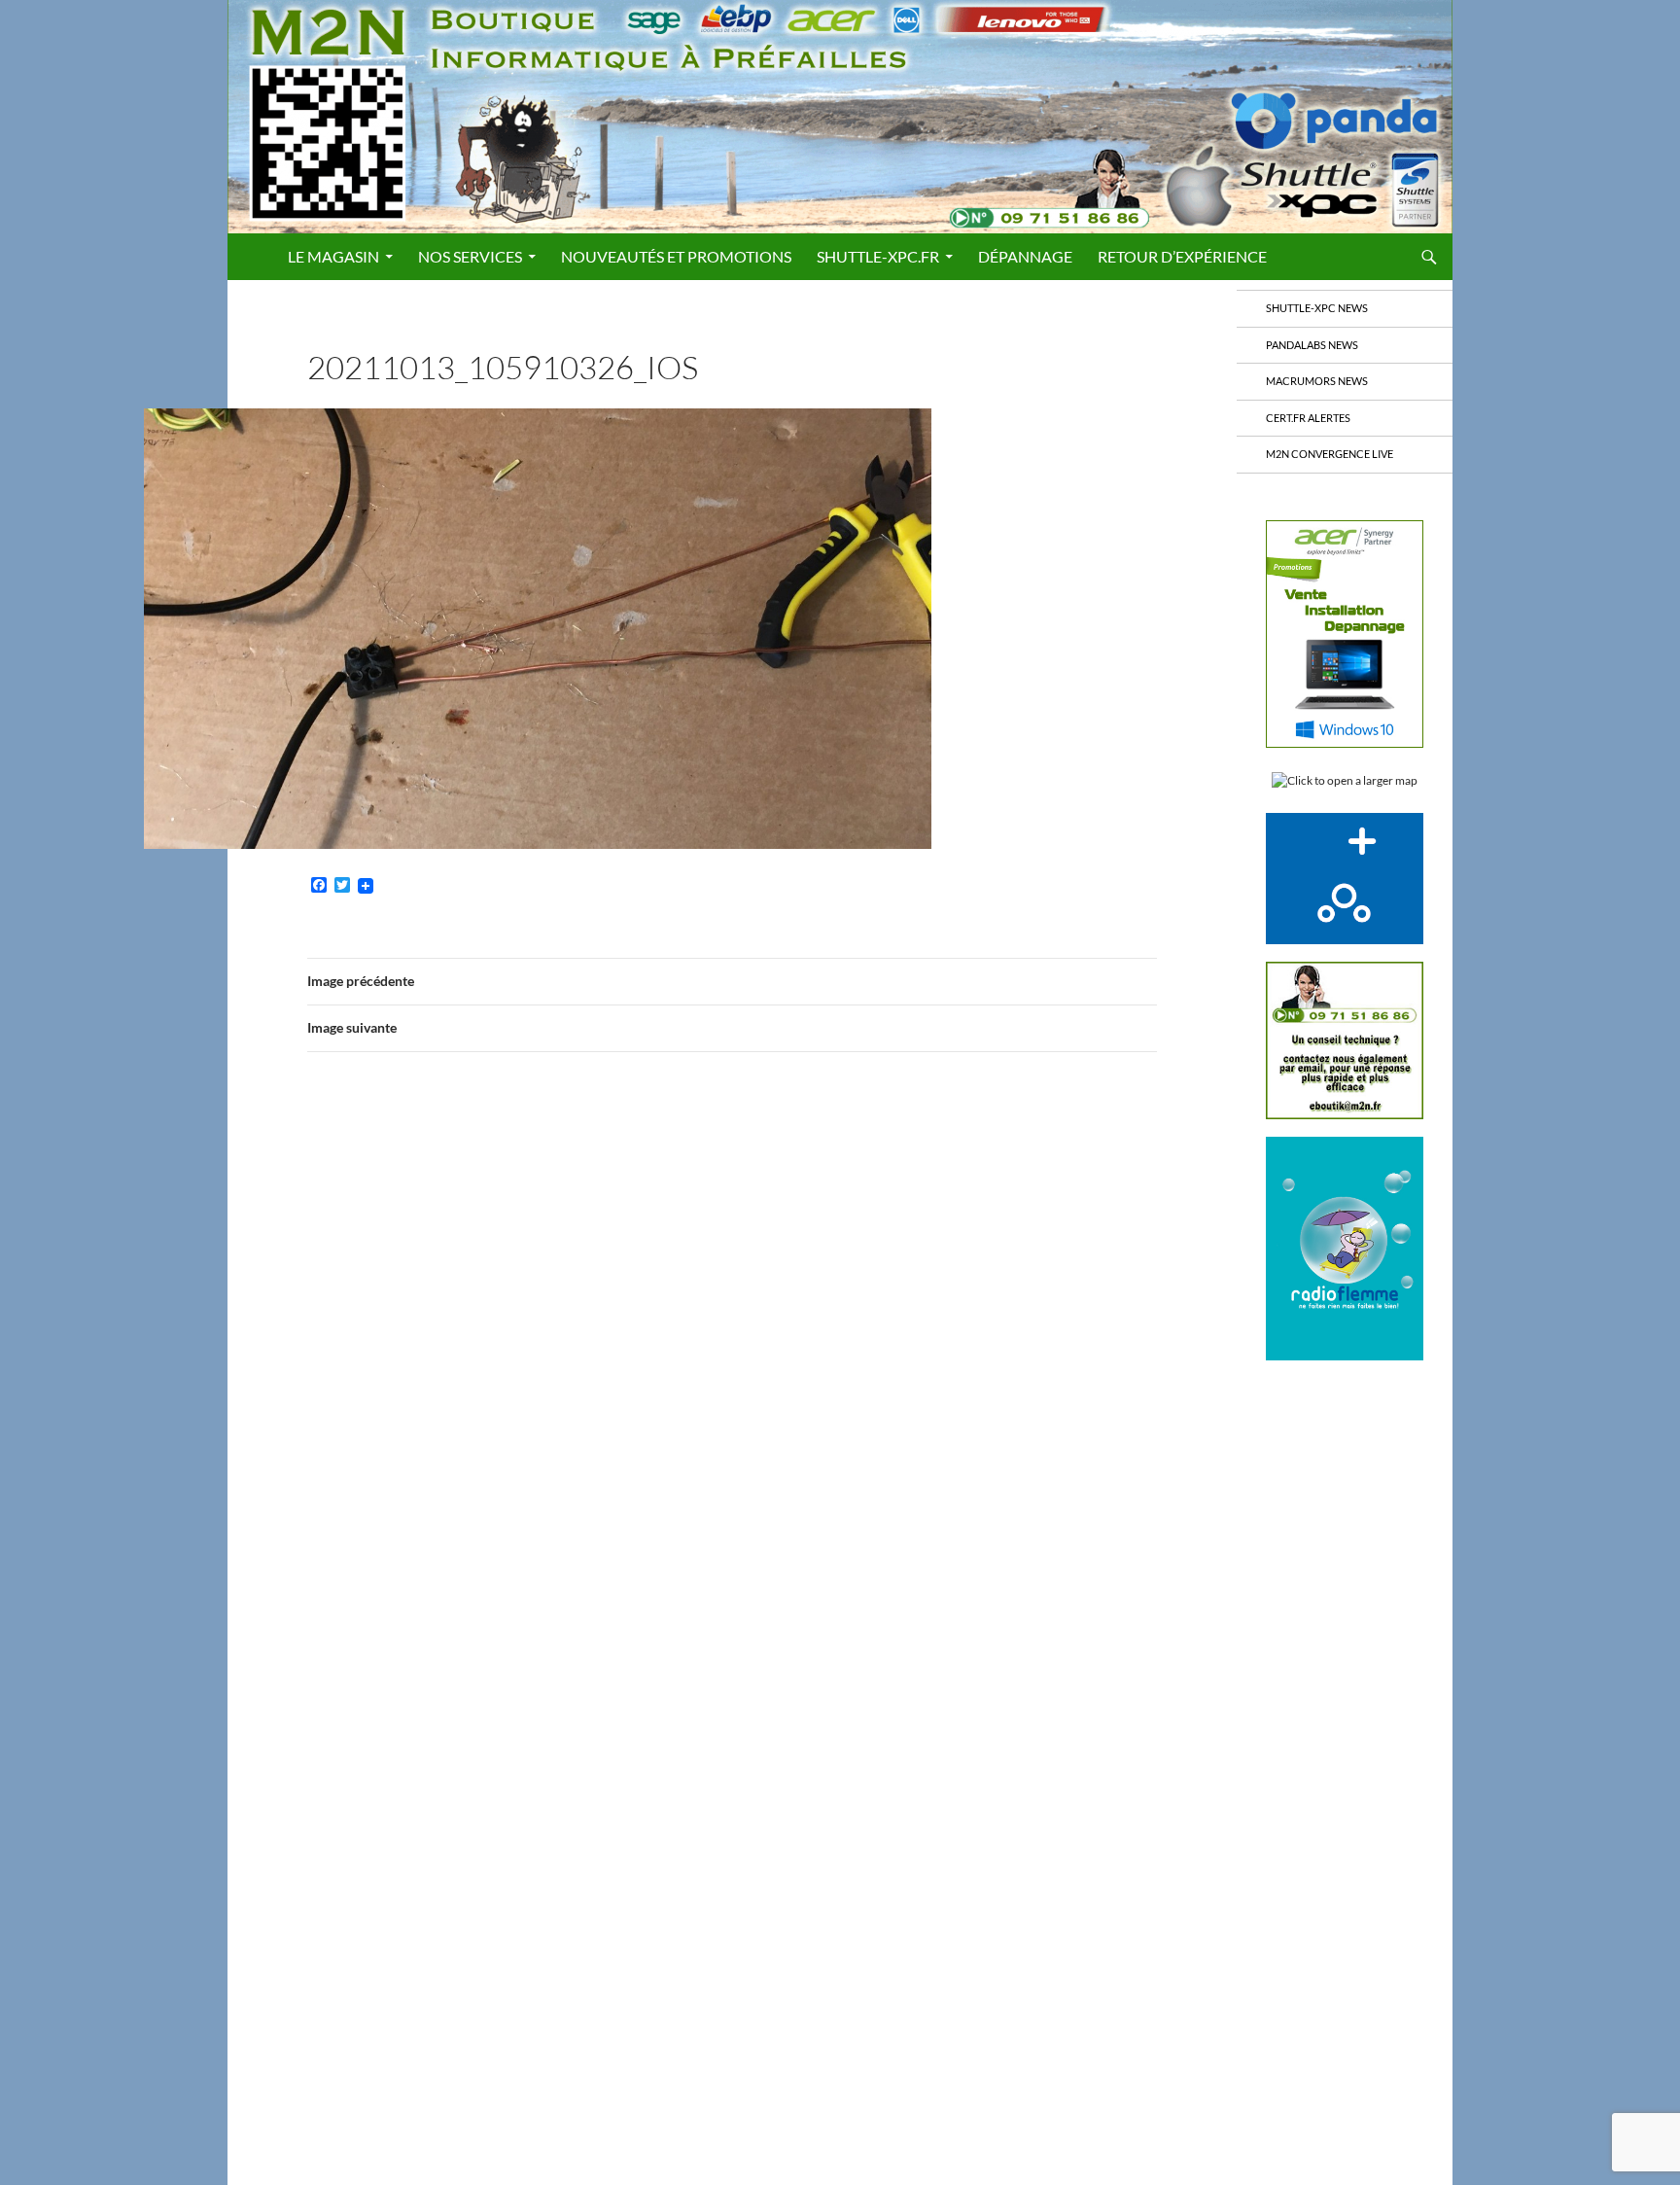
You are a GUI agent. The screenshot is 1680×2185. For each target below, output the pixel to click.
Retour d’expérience (1182, 256)
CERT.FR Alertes (1308, 418)
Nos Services (470, 256)
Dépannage (1025, 256)
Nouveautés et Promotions (676, 256)
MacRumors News (1317, 381)
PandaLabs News (1312, 345)
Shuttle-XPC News (1317, 308)
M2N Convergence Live (1330, 454)
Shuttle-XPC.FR (878, 256)
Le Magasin (333, 256)
